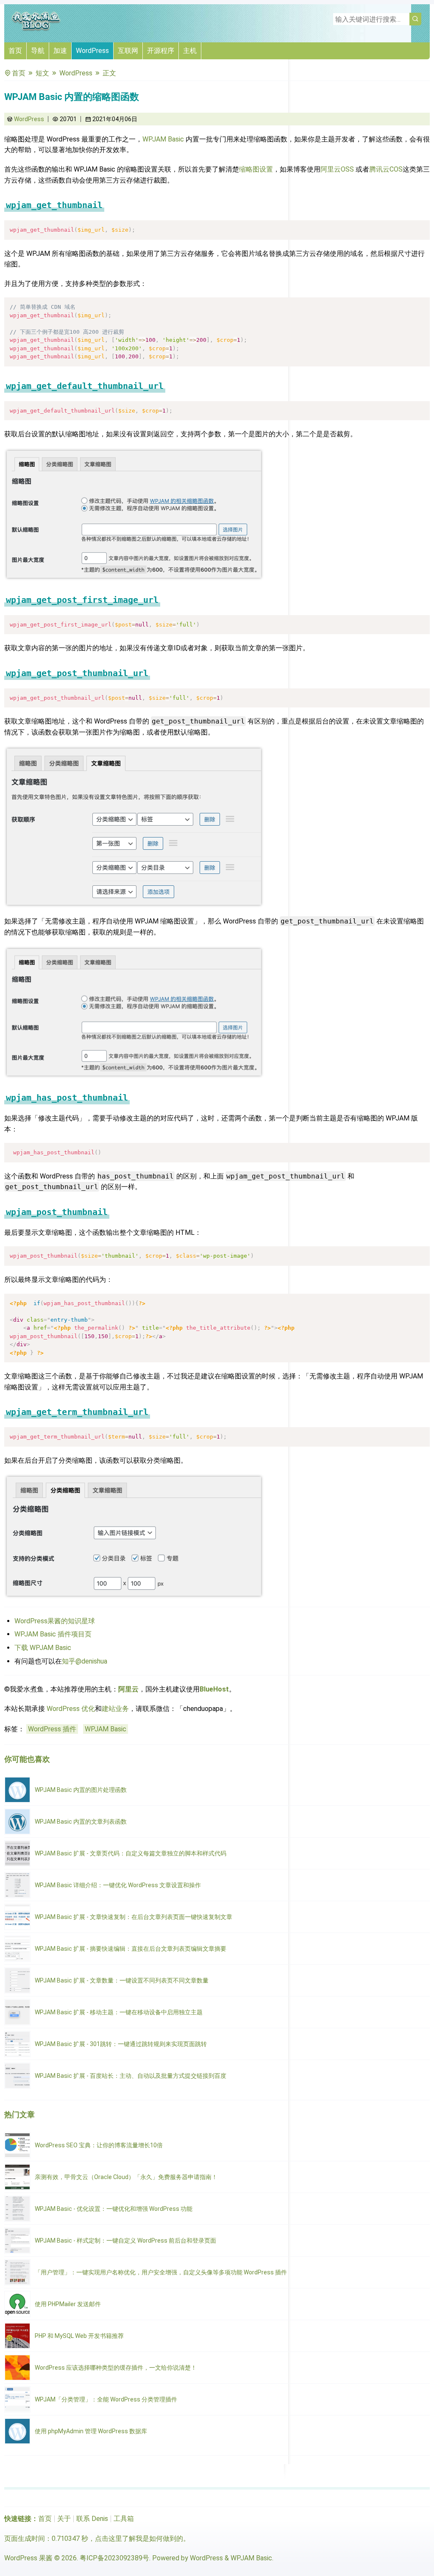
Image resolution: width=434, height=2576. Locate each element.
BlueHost (214, 1689)
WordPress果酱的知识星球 (55, 1621)
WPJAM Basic (163, 139)
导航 (38, 51)
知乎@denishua (85, 1661)
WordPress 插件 (52, 1729)
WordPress (92, 51)
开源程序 (161, 51)
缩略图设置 (256, 169)
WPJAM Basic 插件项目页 (53, 1634)
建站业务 (115, 1709)
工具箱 (124, 2519)
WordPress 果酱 (28, 2558)
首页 (15, 51)
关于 (64, 2519)
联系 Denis (92, 2519)
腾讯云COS (386, 169)
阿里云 (128, 1689)
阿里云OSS (337, 169)
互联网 (128, 51)
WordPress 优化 (71, 1709)
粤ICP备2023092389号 (114, 2558)
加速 (60, 51)
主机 (190, 51)
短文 (42, 73)
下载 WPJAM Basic (43, 1648)
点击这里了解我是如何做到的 (139, 2539)
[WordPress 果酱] (36, 29)
